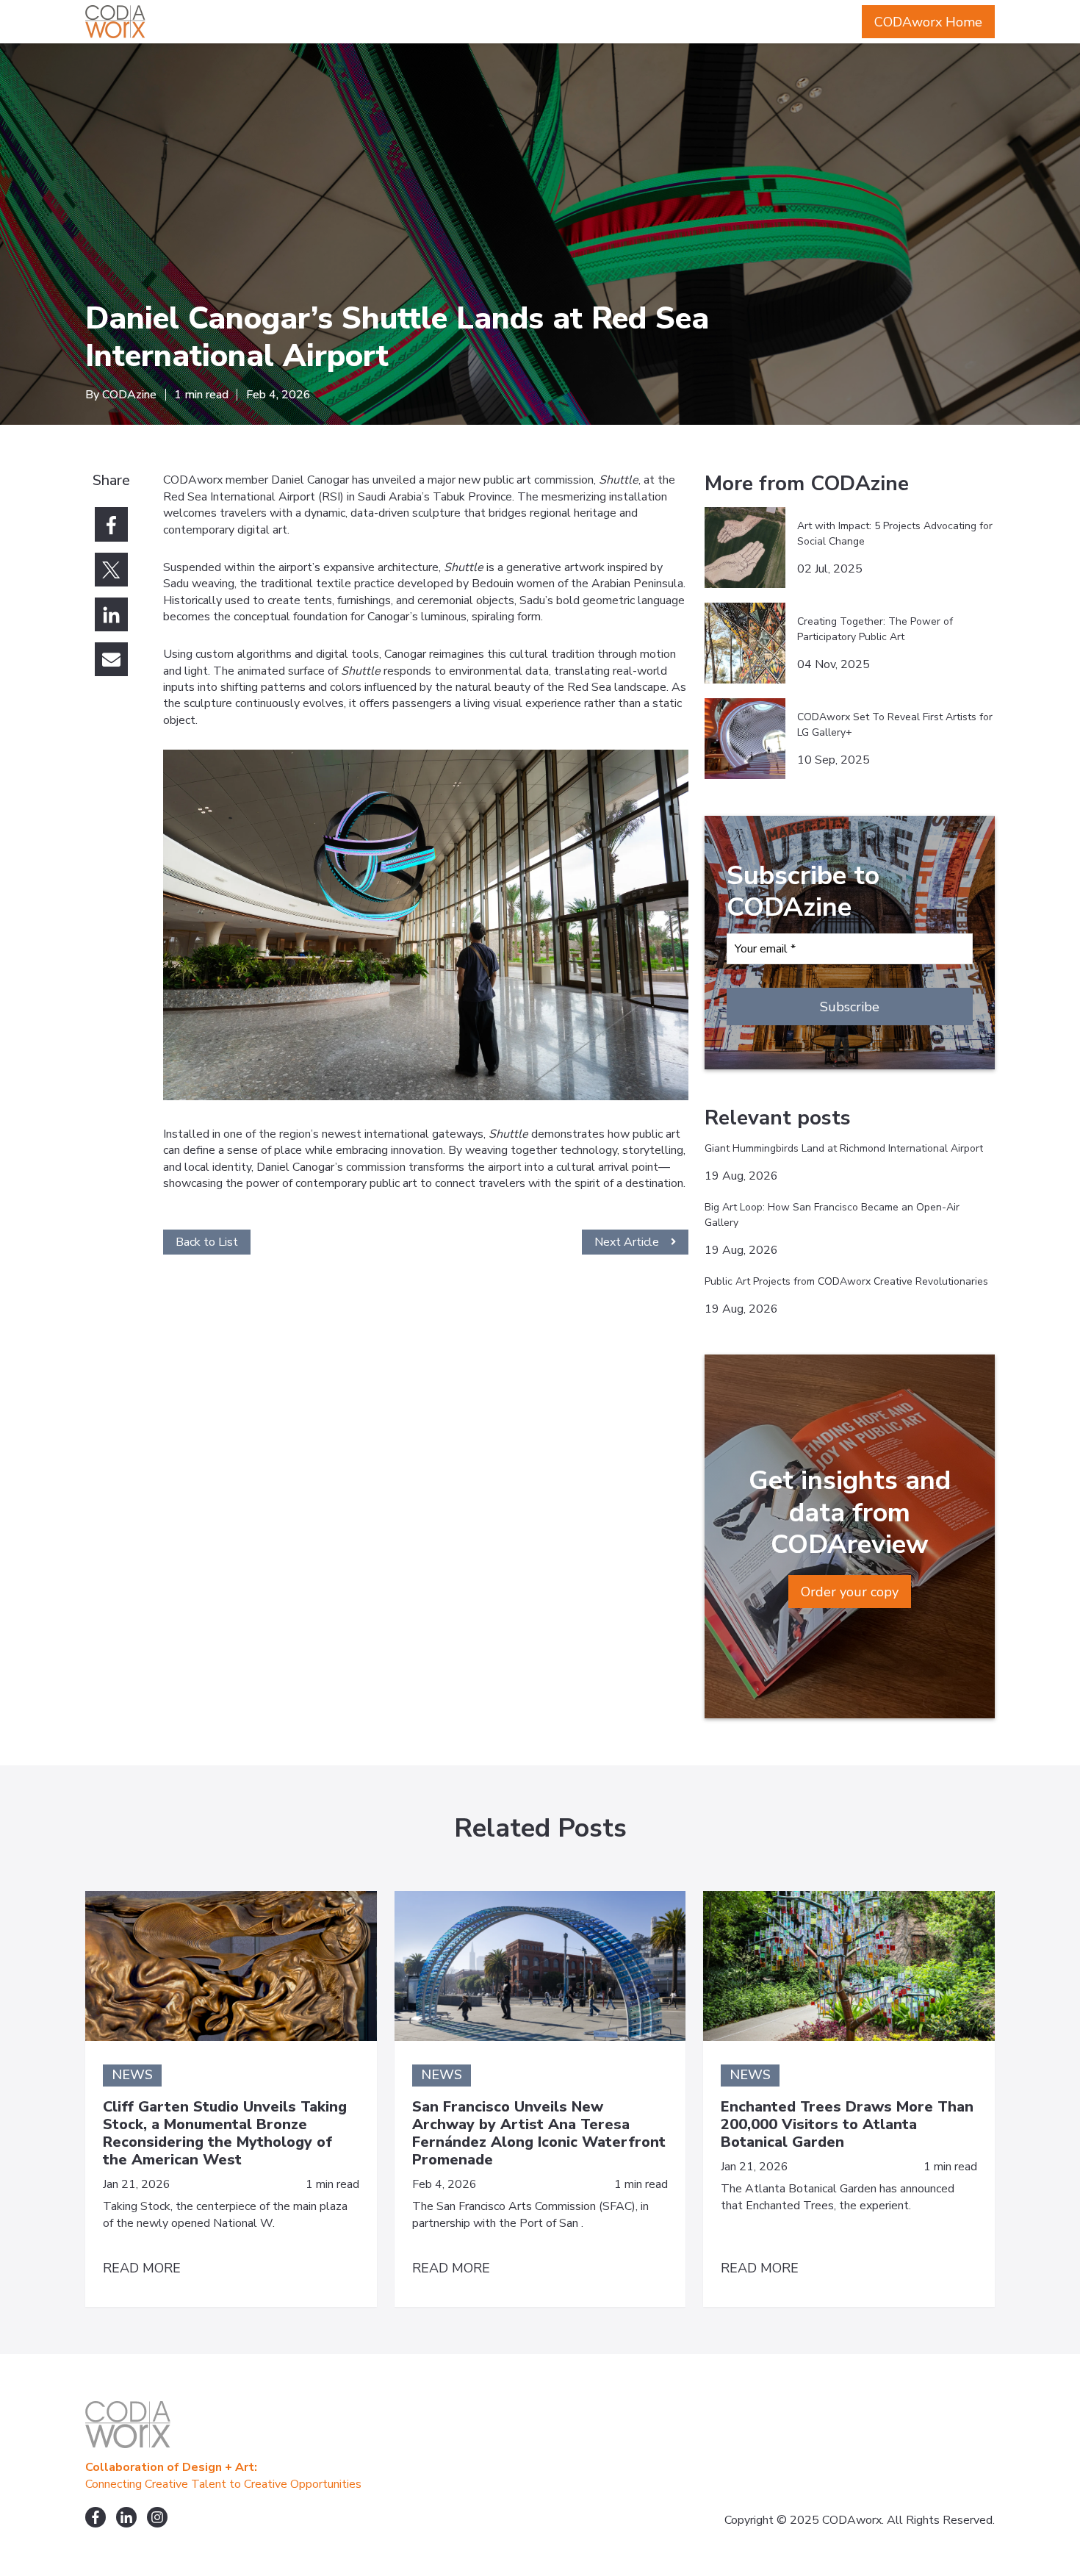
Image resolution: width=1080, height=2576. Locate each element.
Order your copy (850, 1592)
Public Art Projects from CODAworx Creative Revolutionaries (846, 1281)
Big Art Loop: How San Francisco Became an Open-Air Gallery (832, 1215)
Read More (142, 2268)
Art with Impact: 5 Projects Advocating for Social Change (895, 534)
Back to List (207, 1242)
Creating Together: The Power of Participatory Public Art (875, 629)
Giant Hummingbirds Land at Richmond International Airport (844, 1148)
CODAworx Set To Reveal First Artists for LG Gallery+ (895, 725)
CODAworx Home (928, 22)
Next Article (627, 1242)
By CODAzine (121, 395)
